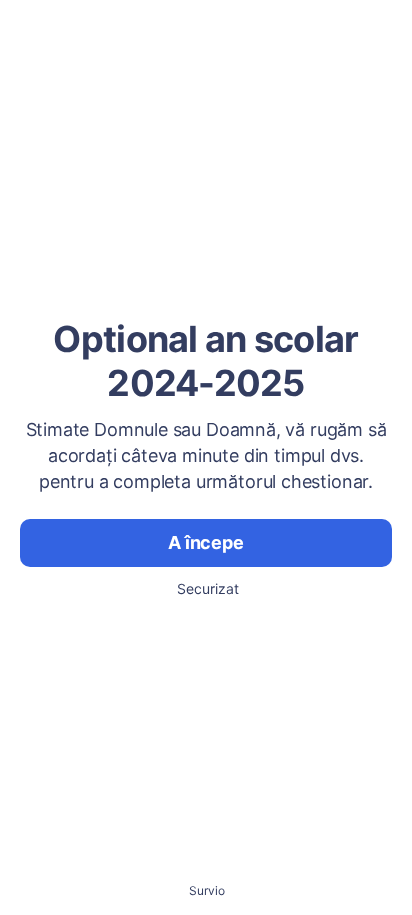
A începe (206, 542)
